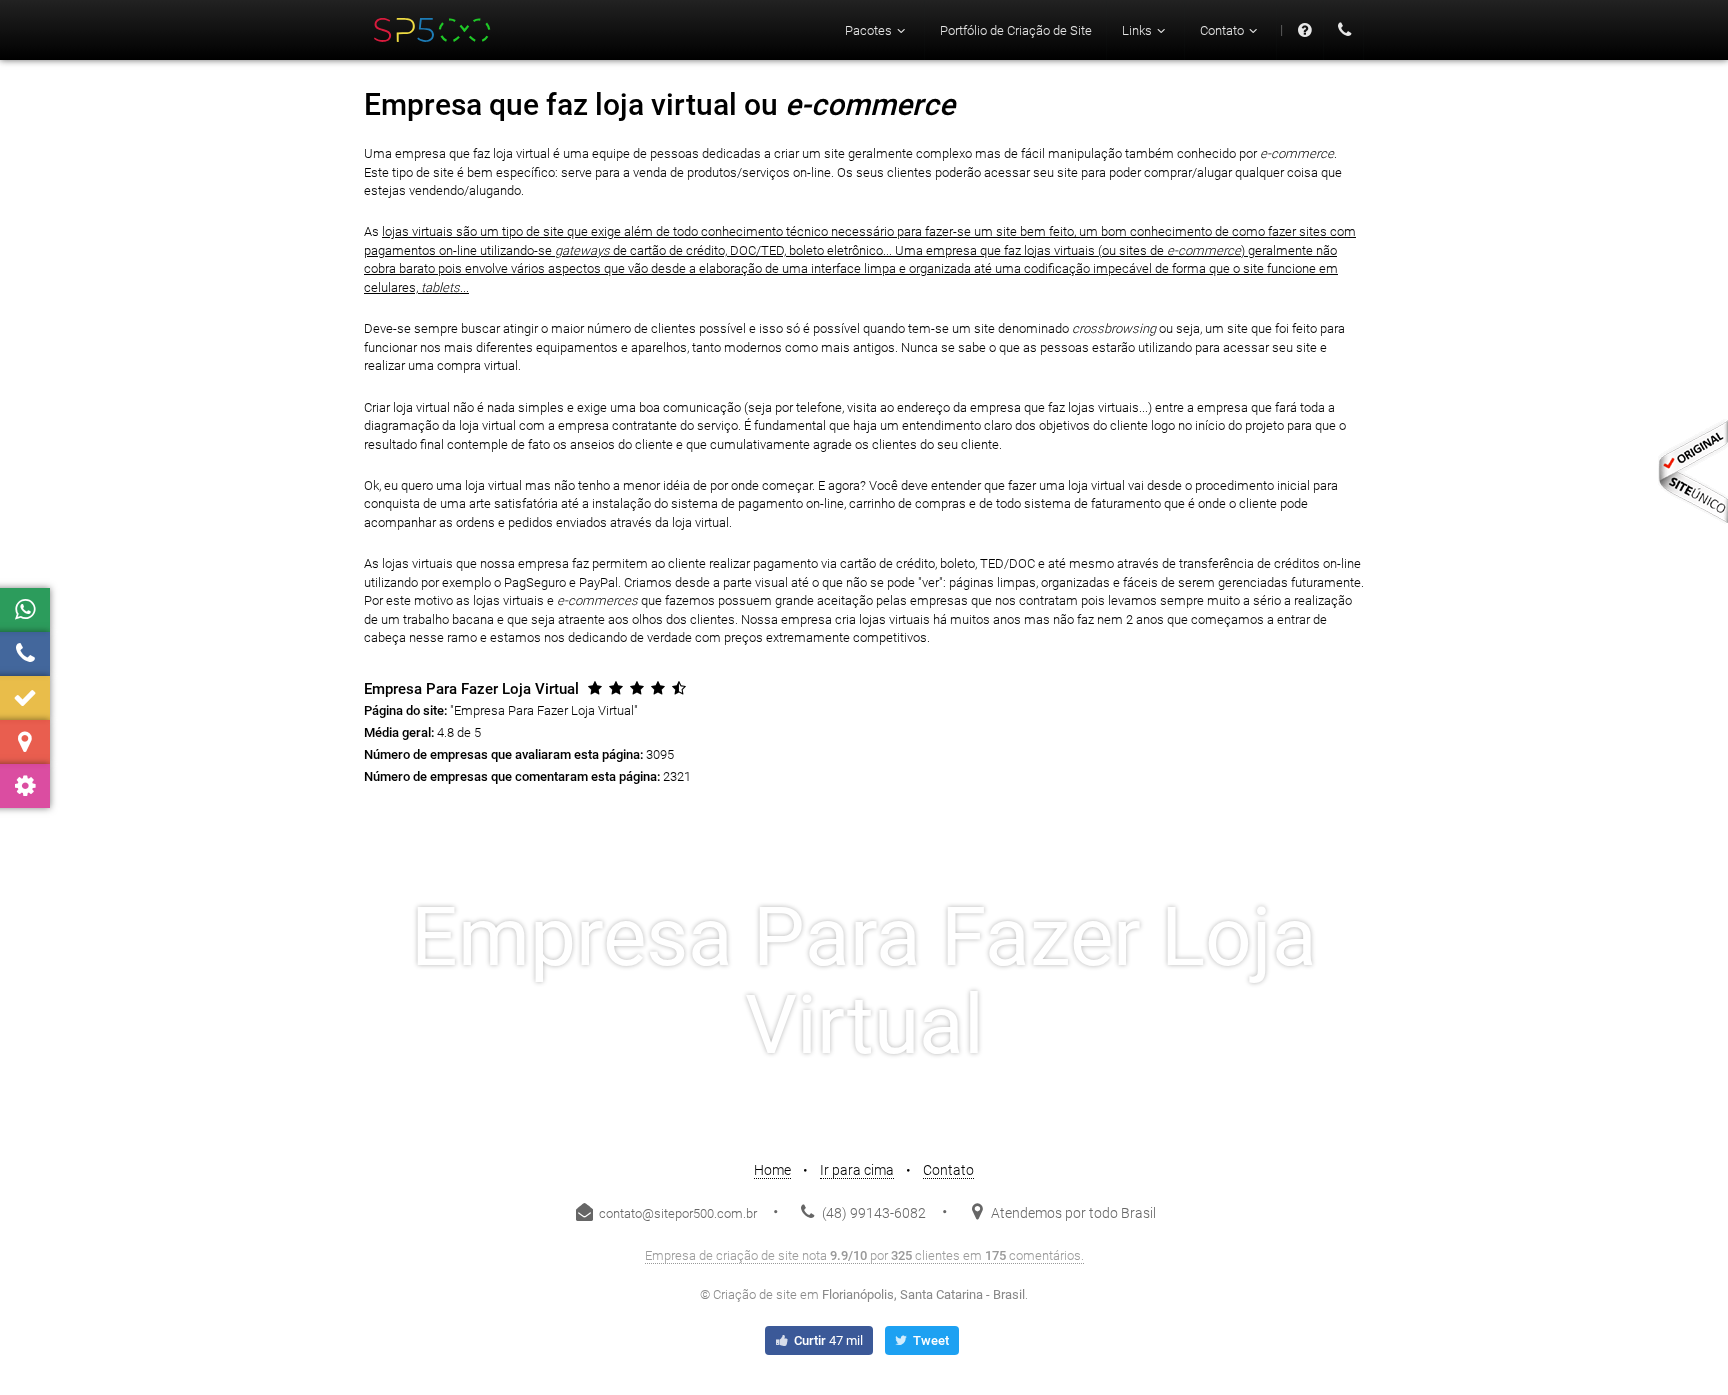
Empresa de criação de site (722, 1255)
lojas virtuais (417, 231)
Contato (948, 1170)
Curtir (827, 1340)
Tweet (929, 1340)
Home (772, 1170)
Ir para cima (857, 1170)
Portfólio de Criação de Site (1016, 30)
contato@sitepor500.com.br (676, 1213)
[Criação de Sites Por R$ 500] (433, 30)
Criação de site (755, 1294)
